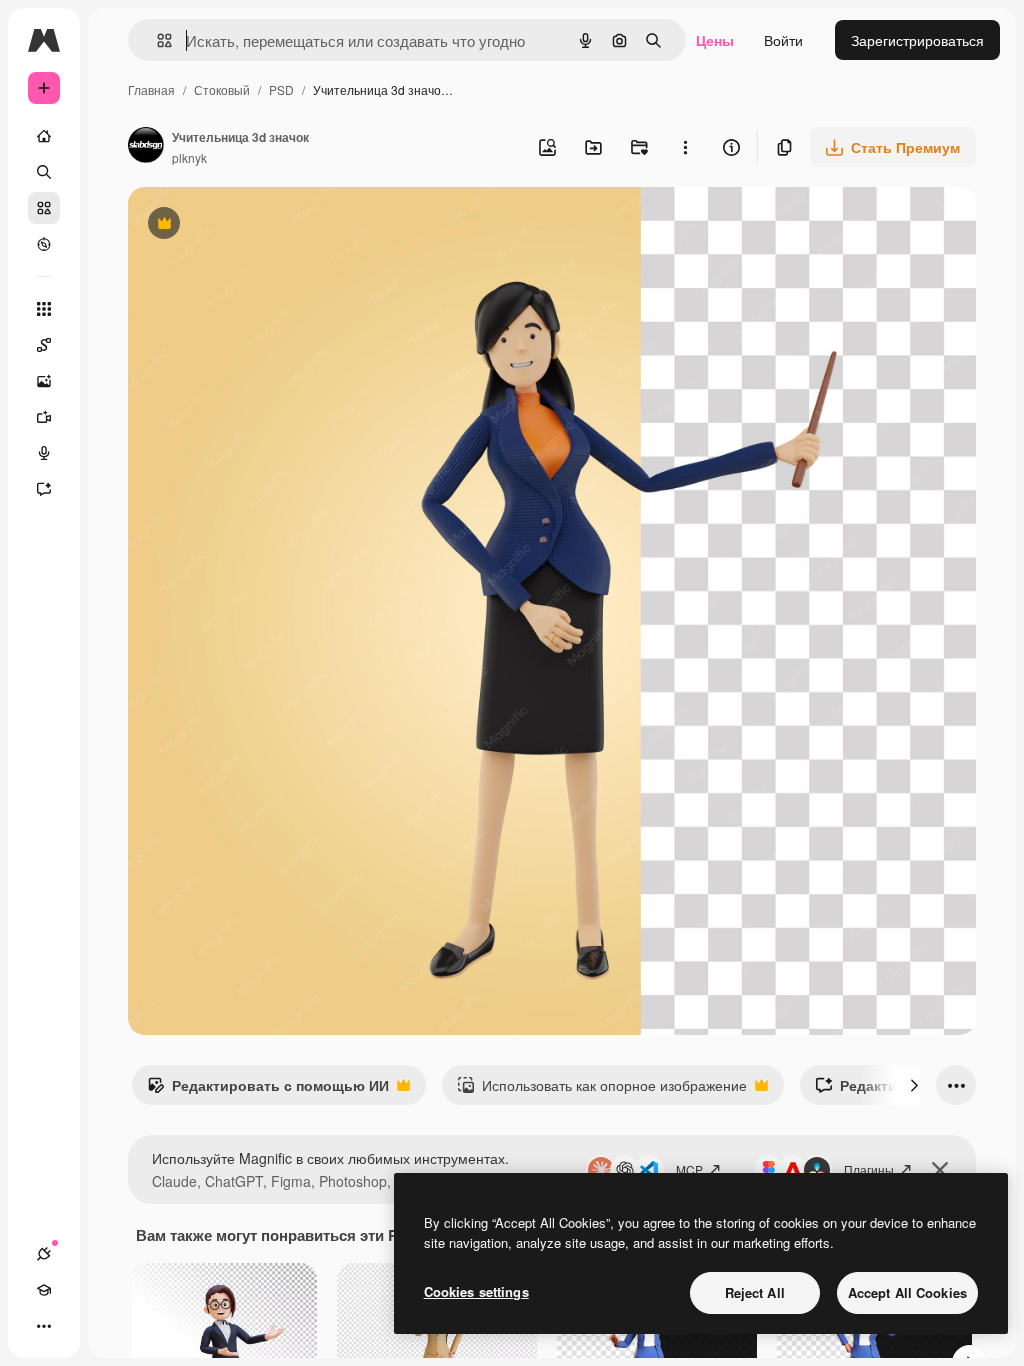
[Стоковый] (44, 208)
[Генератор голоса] (44, 453)
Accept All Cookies (907, 1292)
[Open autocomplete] (156, 40)
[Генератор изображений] (44, 381)
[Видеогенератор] (44, 417)
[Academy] (44, 1290)
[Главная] (44, 136)
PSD (281, 89)
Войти (783, 40)
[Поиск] (44, 172)
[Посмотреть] (44, 244)
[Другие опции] (685, 147)
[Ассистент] (44, 489)
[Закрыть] (940, 1170)
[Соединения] (44, 1254)
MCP (689, 1169)
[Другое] (44, 1326)
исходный (262, 225)
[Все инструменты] (44, 309)
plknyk (189, 157)
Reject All (755, 1292)
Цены (715, 40)
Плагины (869, 1169)
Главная (151, 89)
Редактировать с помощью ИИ (268, 1090)
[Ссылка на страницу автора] (146, 147)
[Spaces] (44, 345)
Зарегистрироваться (917, 40)
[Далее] (914, 1085)
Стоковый (222, 89)
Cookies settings (476, 1291)
